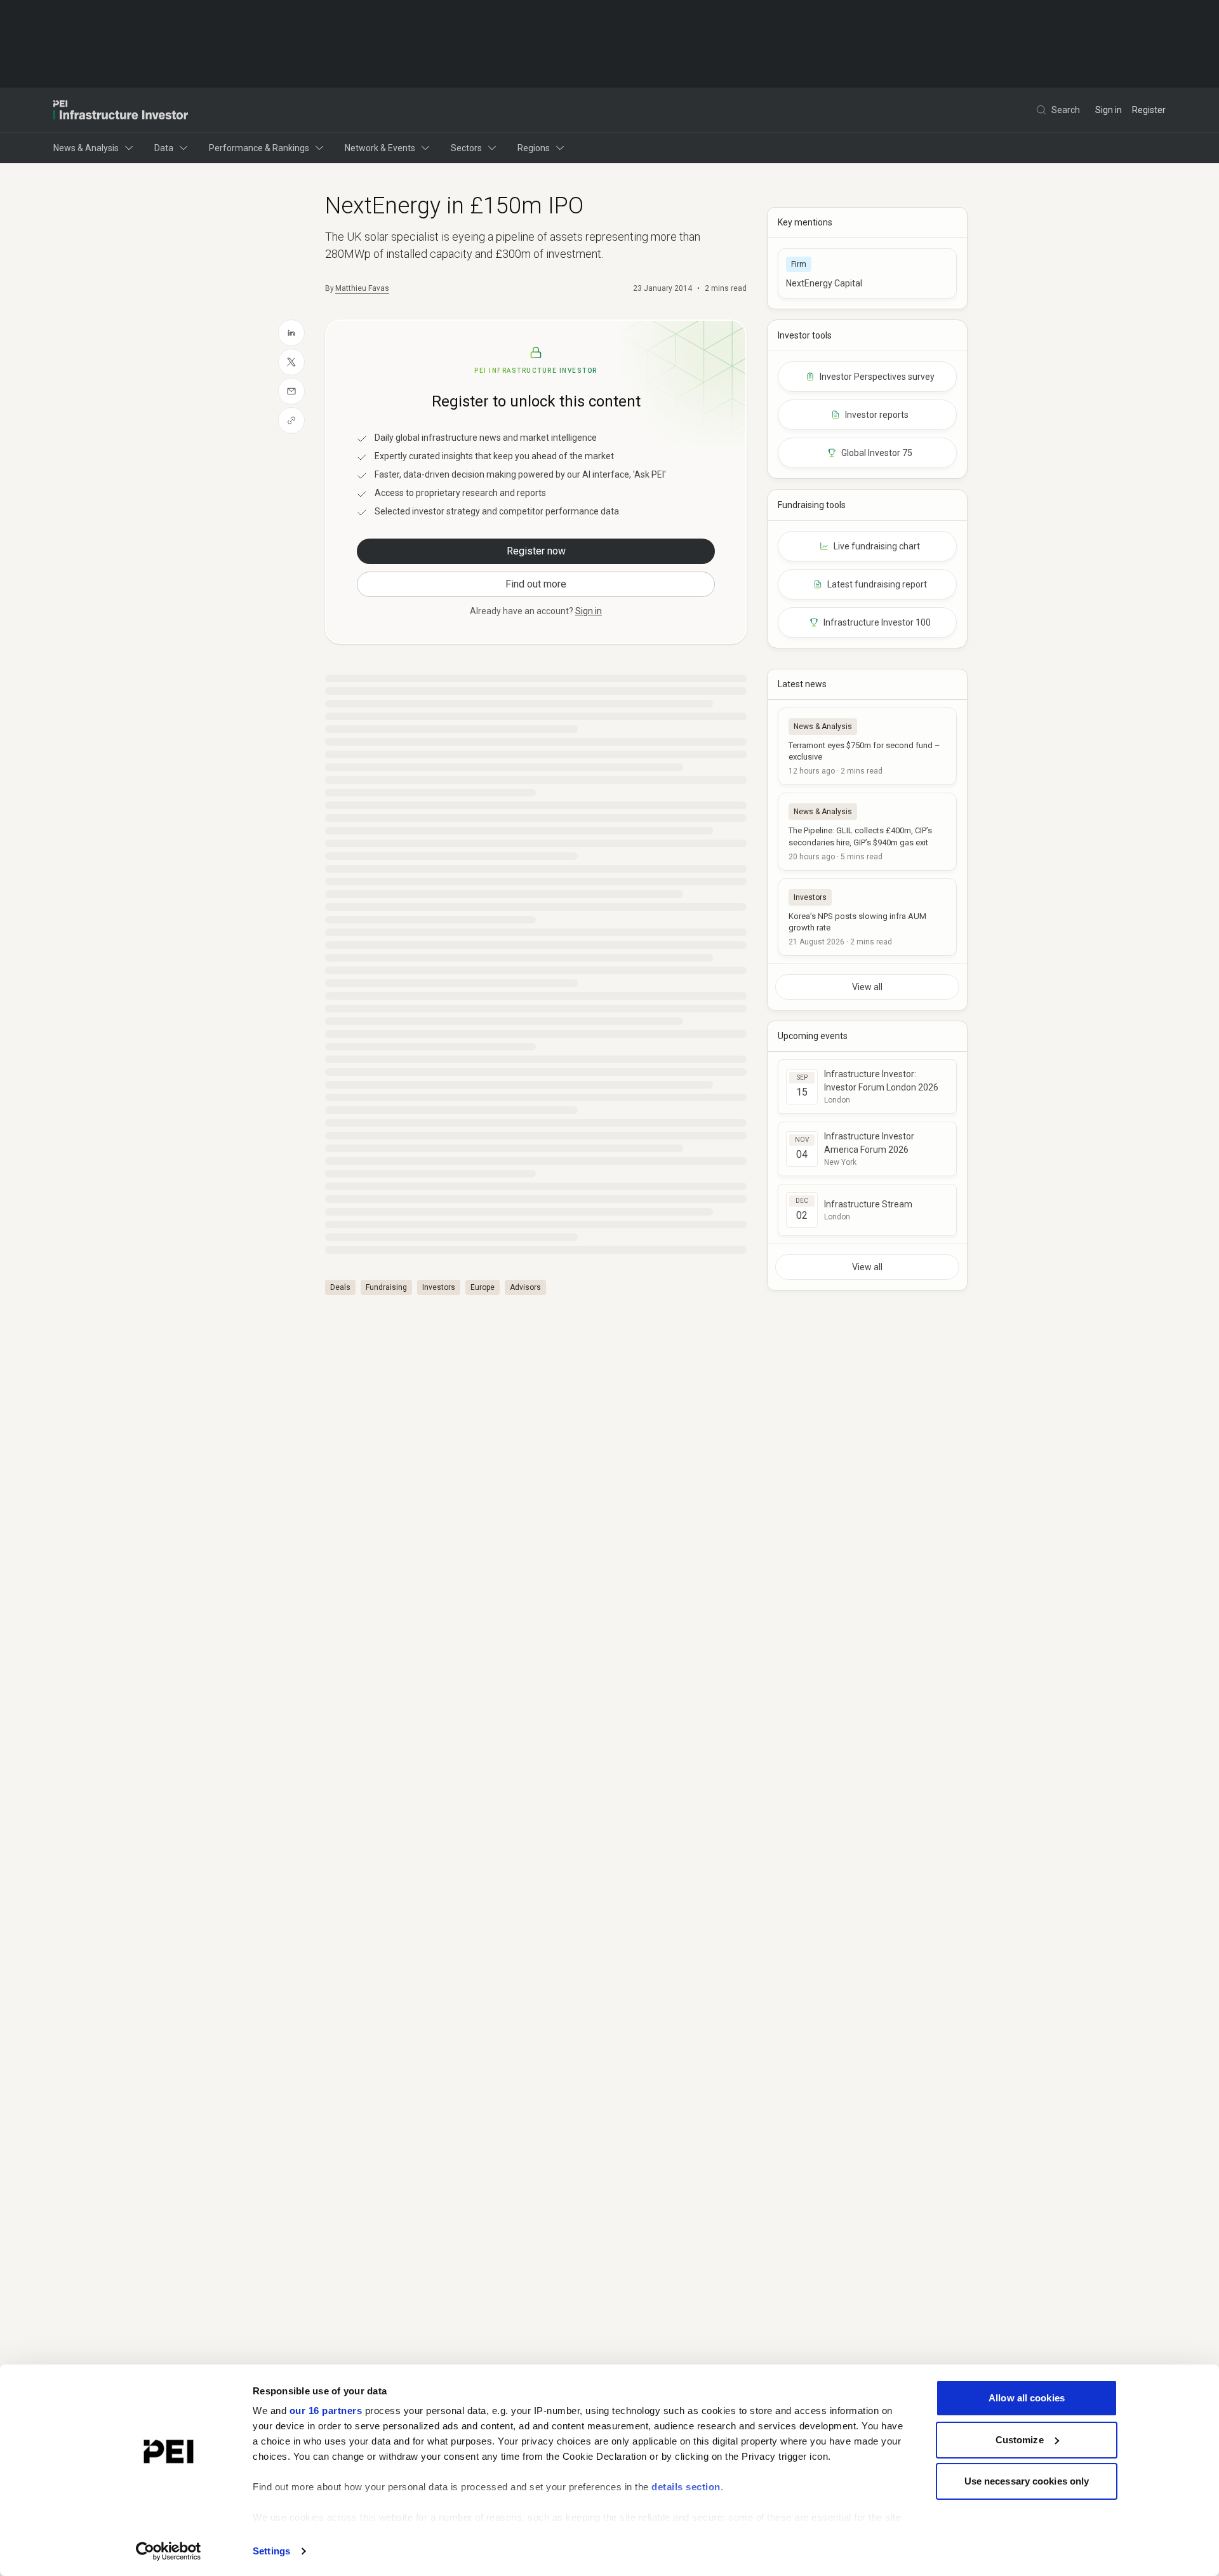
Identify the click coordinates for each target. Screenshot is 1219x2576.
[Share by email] (291, 391)
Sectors (466, 148)
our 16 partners (326, 2411)
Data (164, 148)
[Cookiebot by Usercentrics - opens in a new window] (169, 2551)
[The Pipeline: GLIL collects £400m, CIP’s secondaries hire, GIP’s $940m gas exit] (867, 831)
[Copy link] (291, 420)
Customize (1020, 2440)
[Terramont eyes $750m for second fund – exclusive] (867, 746)
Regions (534, 148)
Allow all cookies (1027, 2398)
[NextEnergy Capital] (867, 273)
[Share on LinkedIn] (291, 333)
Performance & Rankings (259, 148)
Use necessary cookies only (1027, 2481)
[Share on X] (291, 362)
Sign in (1109, 110)
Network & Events (380, 148)
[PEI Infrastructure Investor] (121, 110)
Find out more (536, 584)
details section (686, 2487)
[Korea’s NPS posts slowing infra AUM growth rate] (867, 917)
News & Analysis (86, 148)
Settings (271, 2551)
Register (1149, 110)
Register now (536, 551)
